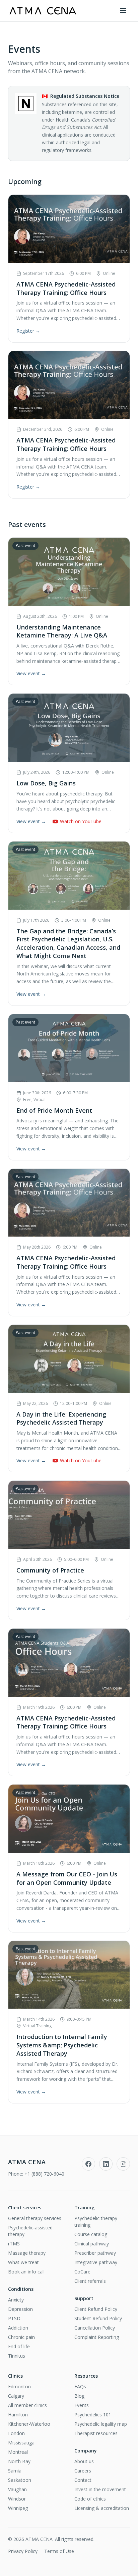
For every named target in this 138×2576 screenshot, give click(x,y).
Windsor (17, 2499)
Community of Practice (50, 1570)
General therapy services (35, 2218)
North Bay (19, 2461)
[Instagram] (123, 2164)
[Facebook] (88, 2164)
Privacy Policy (23, 2551)
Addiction (18, 2328)
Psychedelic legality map (101, 2424)
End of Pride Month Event (54, 1110)
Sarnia (15, 2471)
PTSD (14, 2318)
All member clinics (27, 2405)
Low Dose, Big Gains (46, 783)
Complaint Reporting (97, 2337)
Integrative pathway (96, 2262)
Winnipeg (18, 2508)
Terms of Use (59, 2551)
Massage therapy (27, 2253)
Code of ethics (90, 2499)
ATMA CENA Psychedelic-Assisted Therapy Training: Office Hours (66, 288)
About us (84, 2461)
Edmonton (19, 2386)
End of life (19, 2346)
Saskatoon (20, 2480)
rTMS (14, 2244)
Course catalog (91, 2234)
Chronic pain (21, 2337)
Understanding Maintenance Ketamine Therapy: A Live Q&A (62, 631)
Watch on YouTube (81, 821)
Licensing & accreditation (102, 2508)
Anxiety (16, 2300)
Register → (28, 331)
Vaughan (17, 2489)
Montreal (18, 2452)
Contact (83, 2480)
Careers (83, 2471)
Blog (79, 2396)
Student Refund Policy (98, 2318)
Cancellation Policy (95, 2328)
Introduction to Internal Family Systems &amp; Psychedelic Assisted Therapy (62, 2045)
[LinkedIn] (106, 2164)
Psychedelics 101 (93, 2415)
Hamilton (18, 2415)
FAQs (80, 2386)
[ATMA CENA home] (43, 11)
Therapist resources (96, 2433)
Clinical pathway (92, 2244)
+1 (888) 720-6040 (44, 2174)
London (16, 2433)
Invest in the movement (100, 2489)
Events (82, 2405)
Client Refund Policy (96, 2309)
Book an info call (26, 2272)
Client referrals (90, 2281)
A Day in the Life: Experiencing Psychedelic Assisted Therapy (61, 1418)
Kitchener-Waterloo (29, 2424)
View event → (31, 673)
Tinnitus (17, 2356)
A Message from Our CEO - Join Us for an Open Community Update (67, 1878)
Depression (20, 2309)
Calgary (16, 2396)
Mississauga (21, 2443)
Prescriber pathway (95, 2253)
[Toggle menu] (123, 11)
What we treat (23, 2262)
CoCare (82, 2272)
